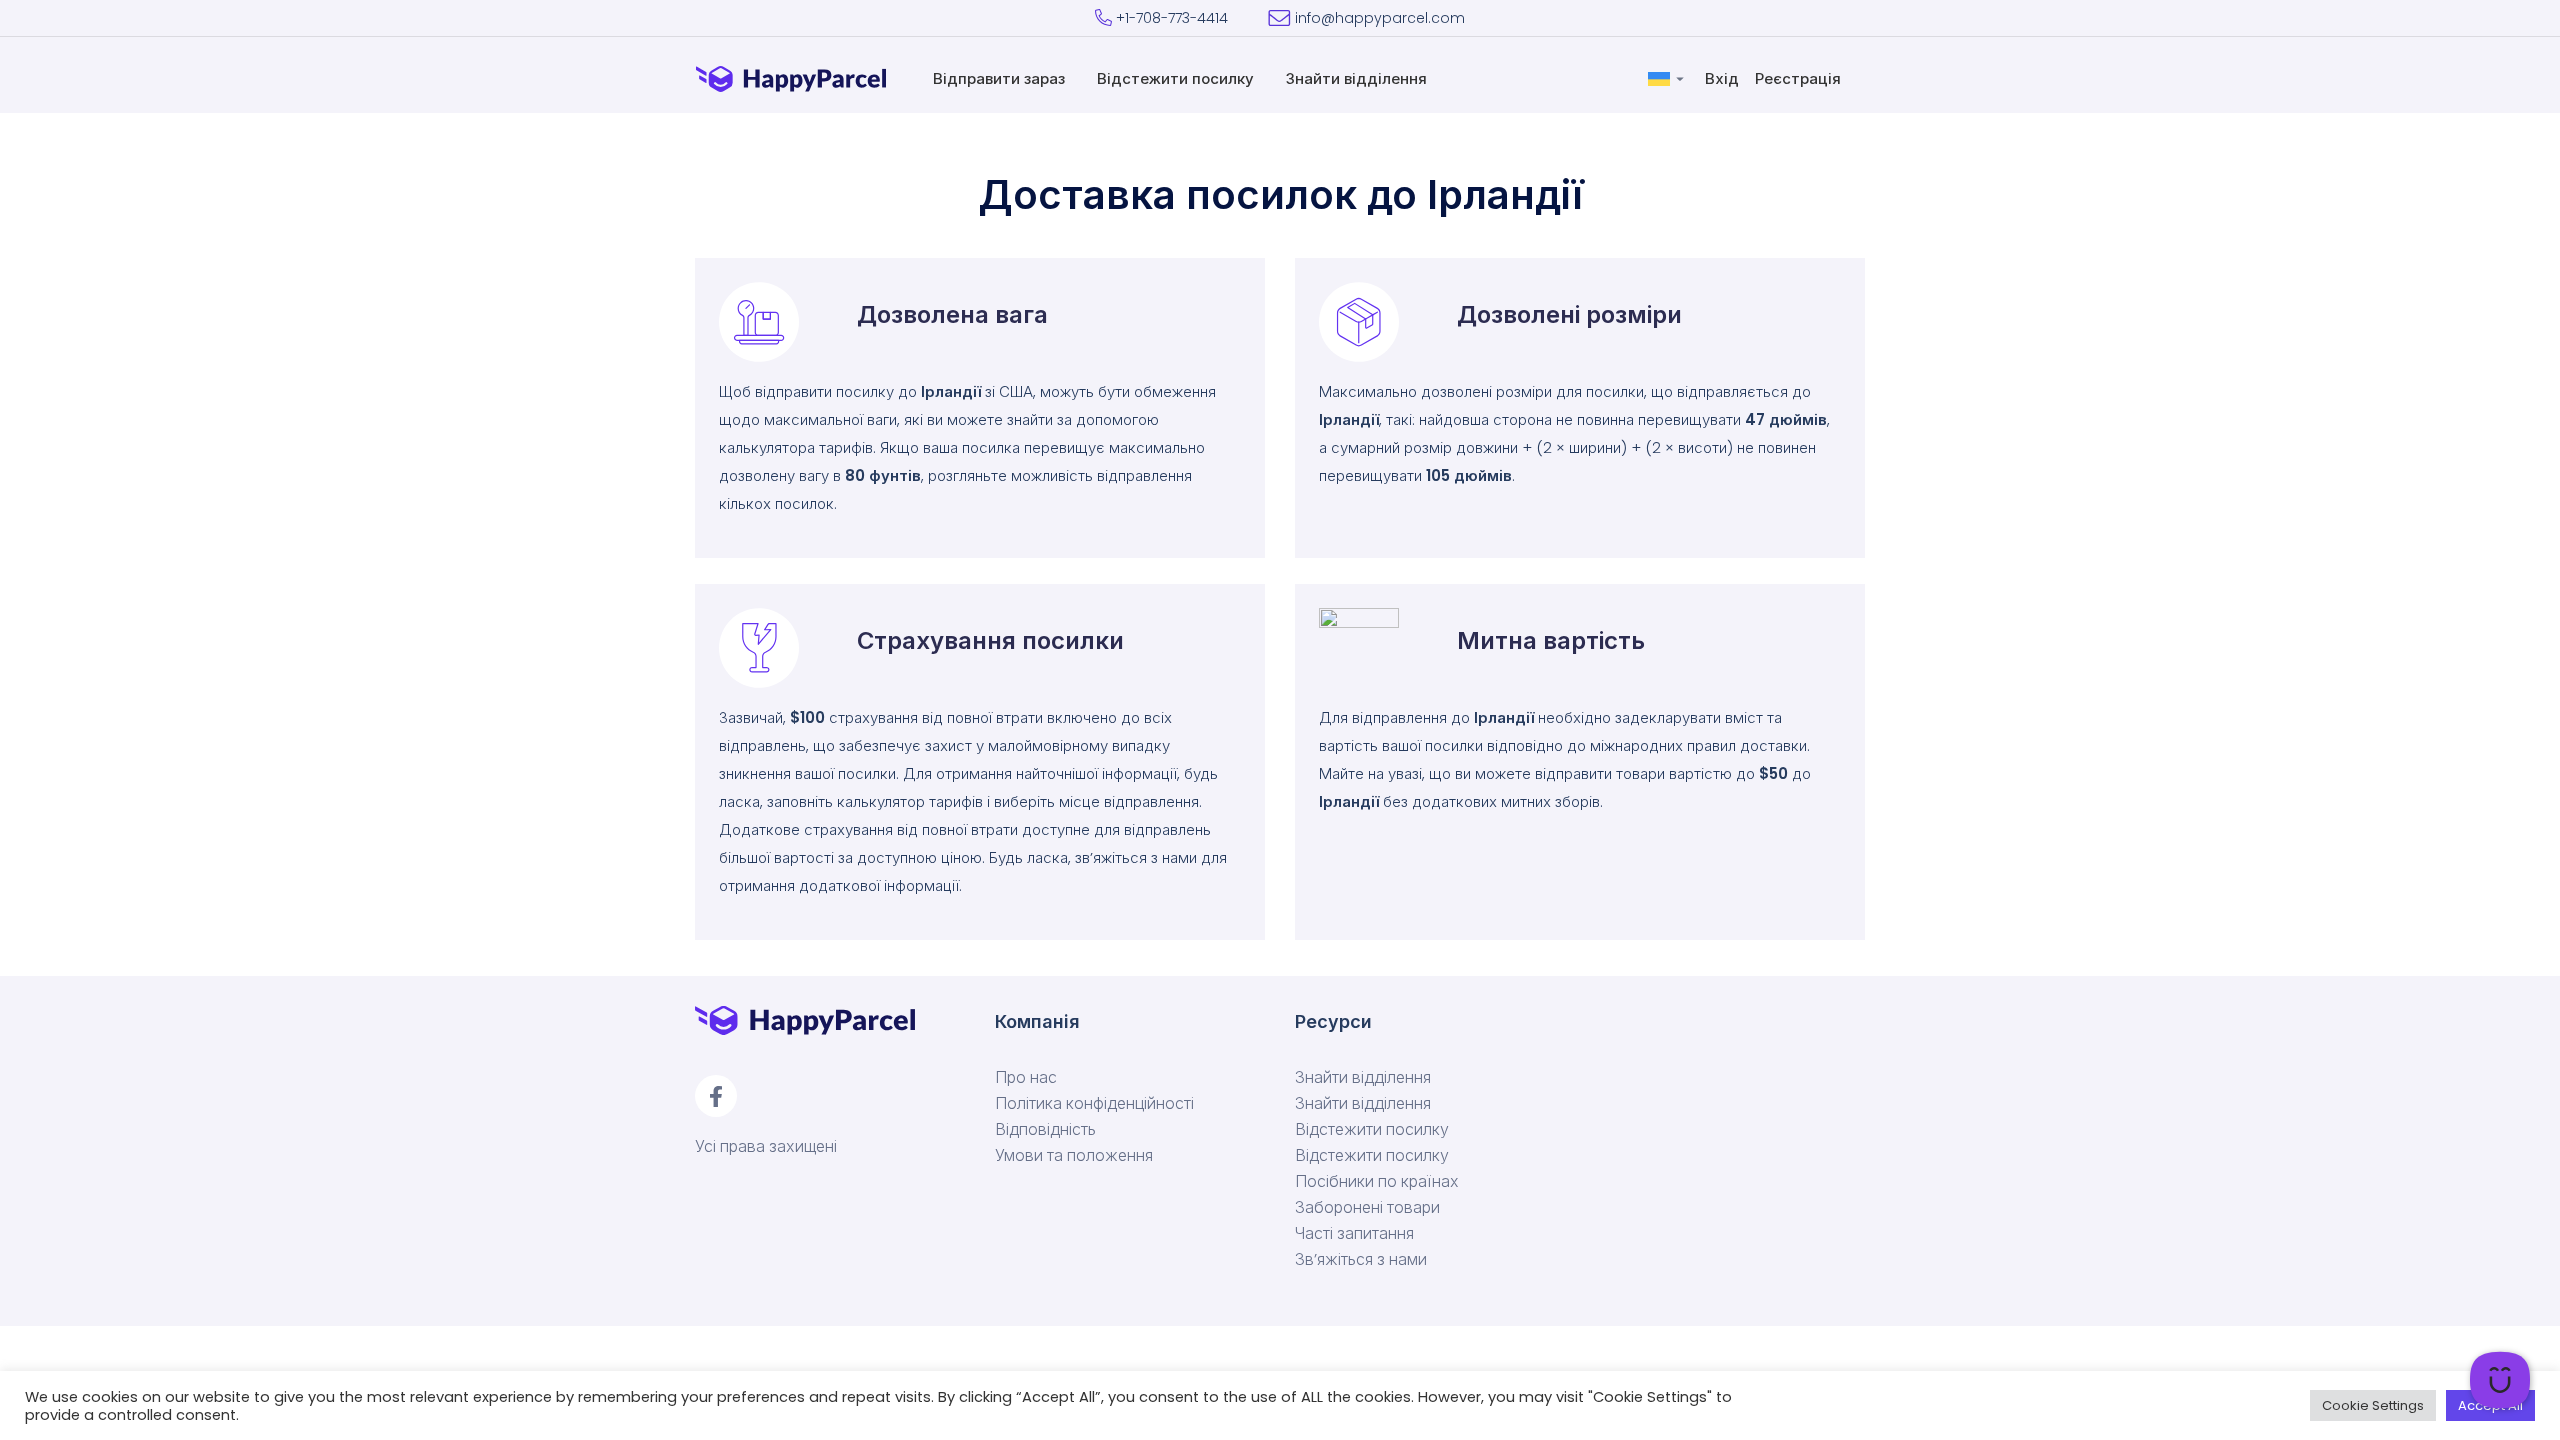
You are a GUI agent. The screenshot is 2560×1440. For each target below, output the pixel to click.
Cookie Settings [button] (2373, 1405)
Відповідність (1045, 1130)
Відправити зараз (1001, 78)
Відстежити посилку (1177, 78)
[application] (2500, 1380)
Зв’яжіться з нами (1361, 1260)
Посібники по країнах (1377, 1182)
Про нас (1026, 1078)
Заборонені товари (1367, 1208)
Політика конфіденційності (1094, 1104)
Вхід (1724, 78)
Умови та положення (1074, 1156)
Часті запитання (1354, 1234)
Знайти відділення (1358, 78)
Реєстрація (1800, 78)
